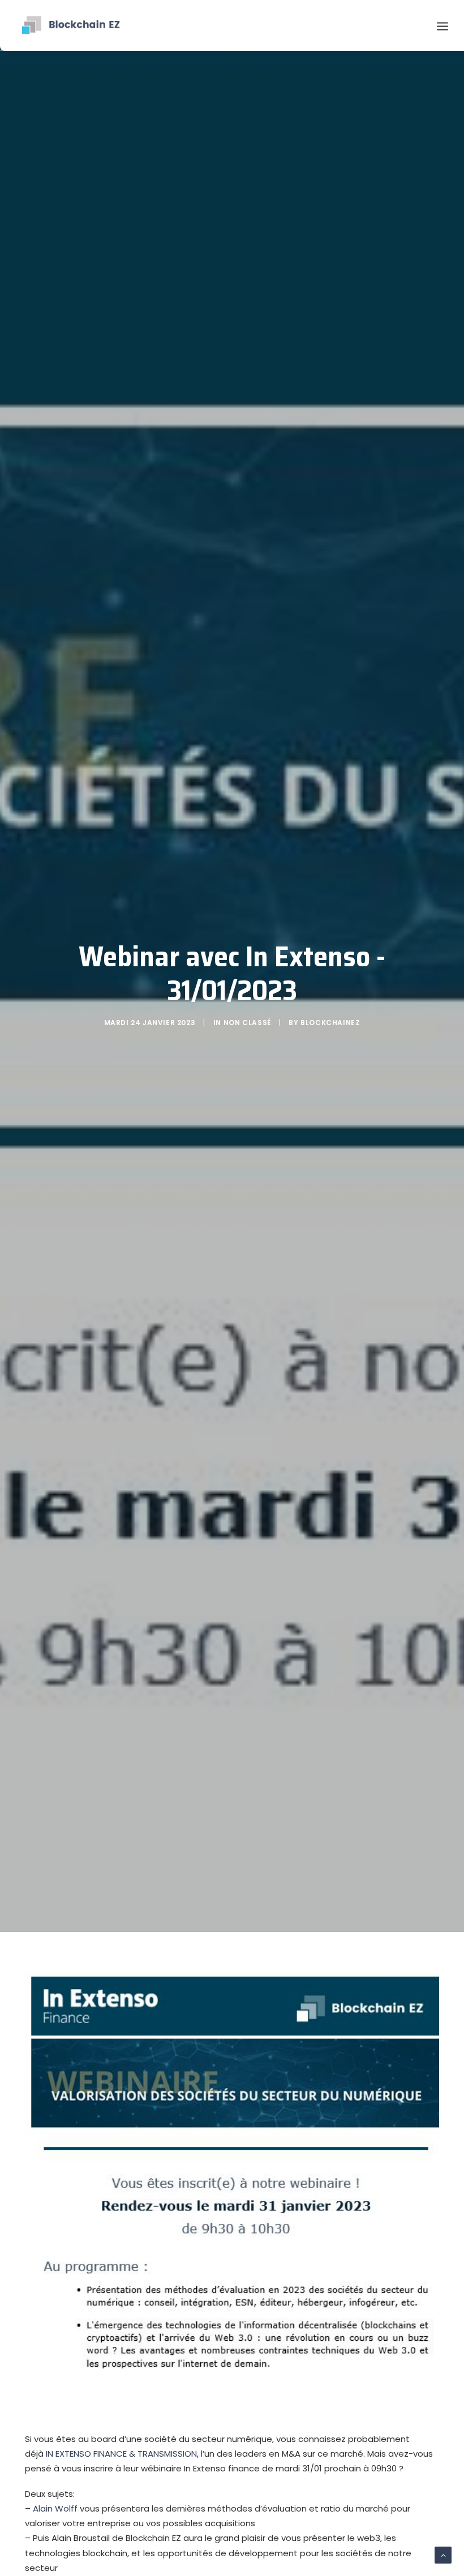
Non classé (247, 1023)
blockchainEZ (330, 1023)
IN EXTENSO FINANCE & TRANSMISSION (121, 2454)
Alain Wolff (55, 2508)
